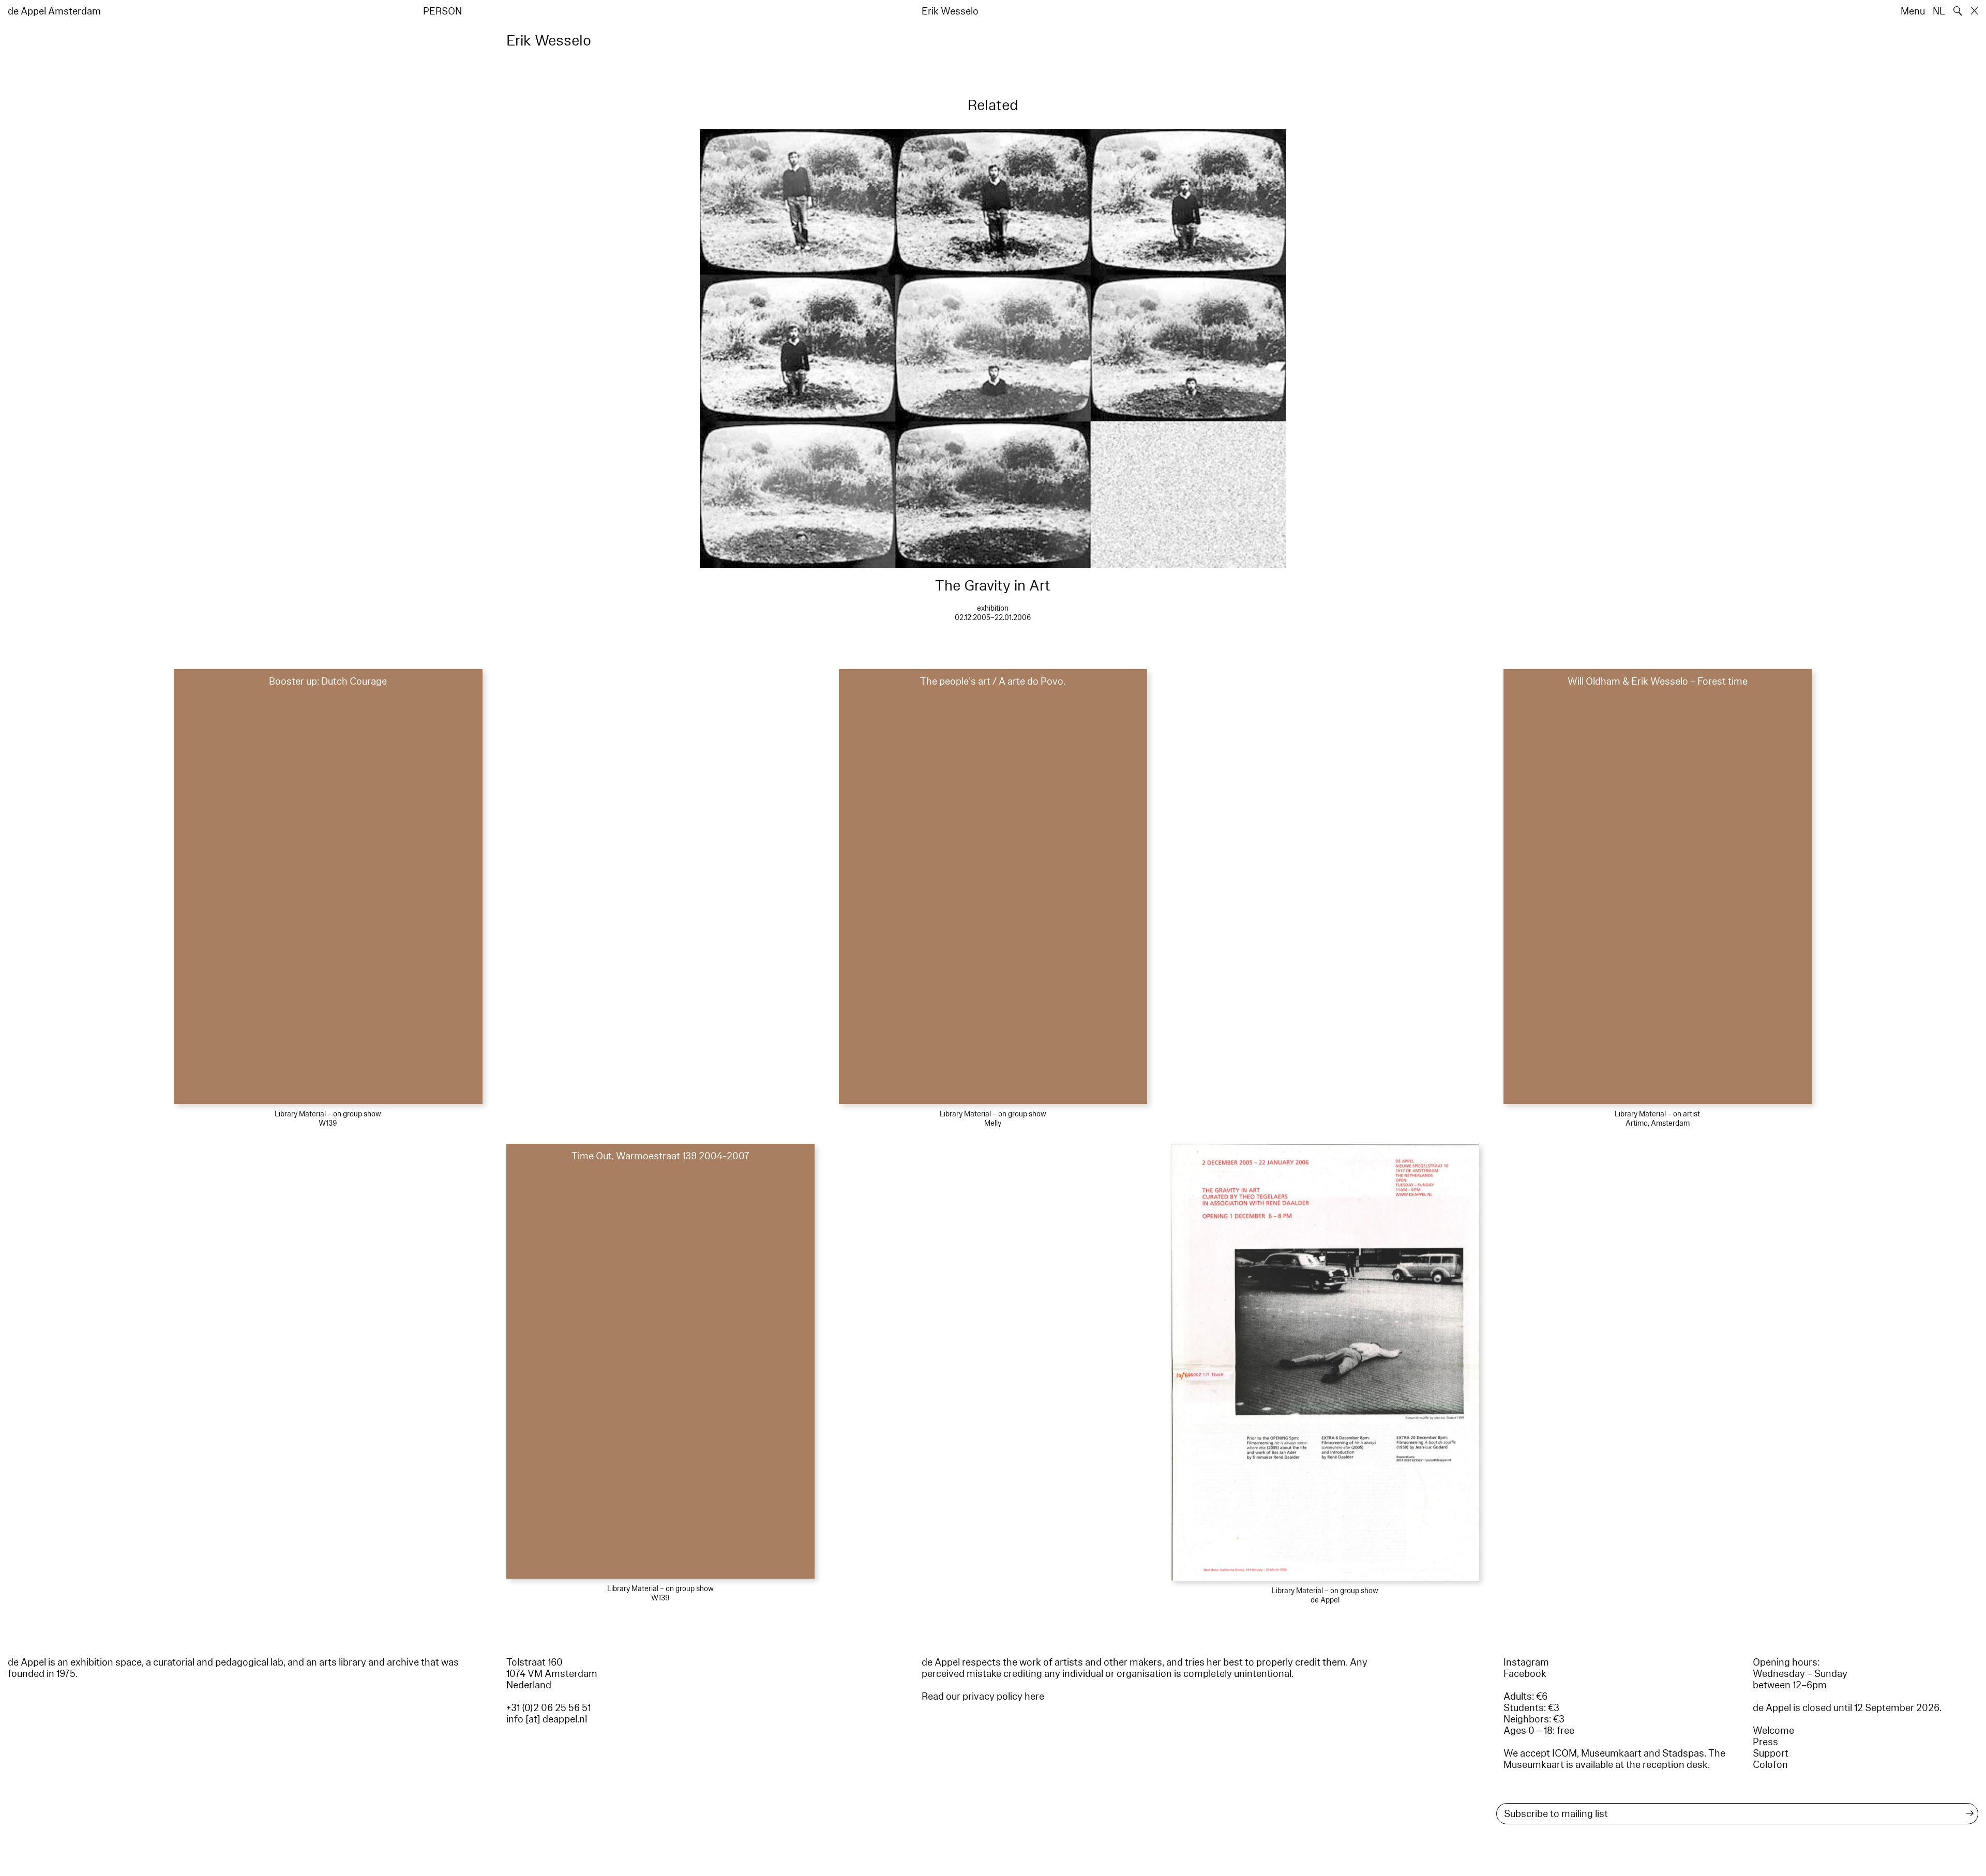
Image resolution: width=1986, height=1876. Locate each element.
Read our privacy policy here (983, 1697)
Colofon (1770, 1765)
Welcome (1773, 1731)
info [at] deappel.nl (547, 1719)
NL (1939, 11)
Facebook (1525, 1674)
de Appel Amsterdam (54, 11)
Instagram (1526, 1662)
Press (1765, 1742)
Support (1771, 1753)
